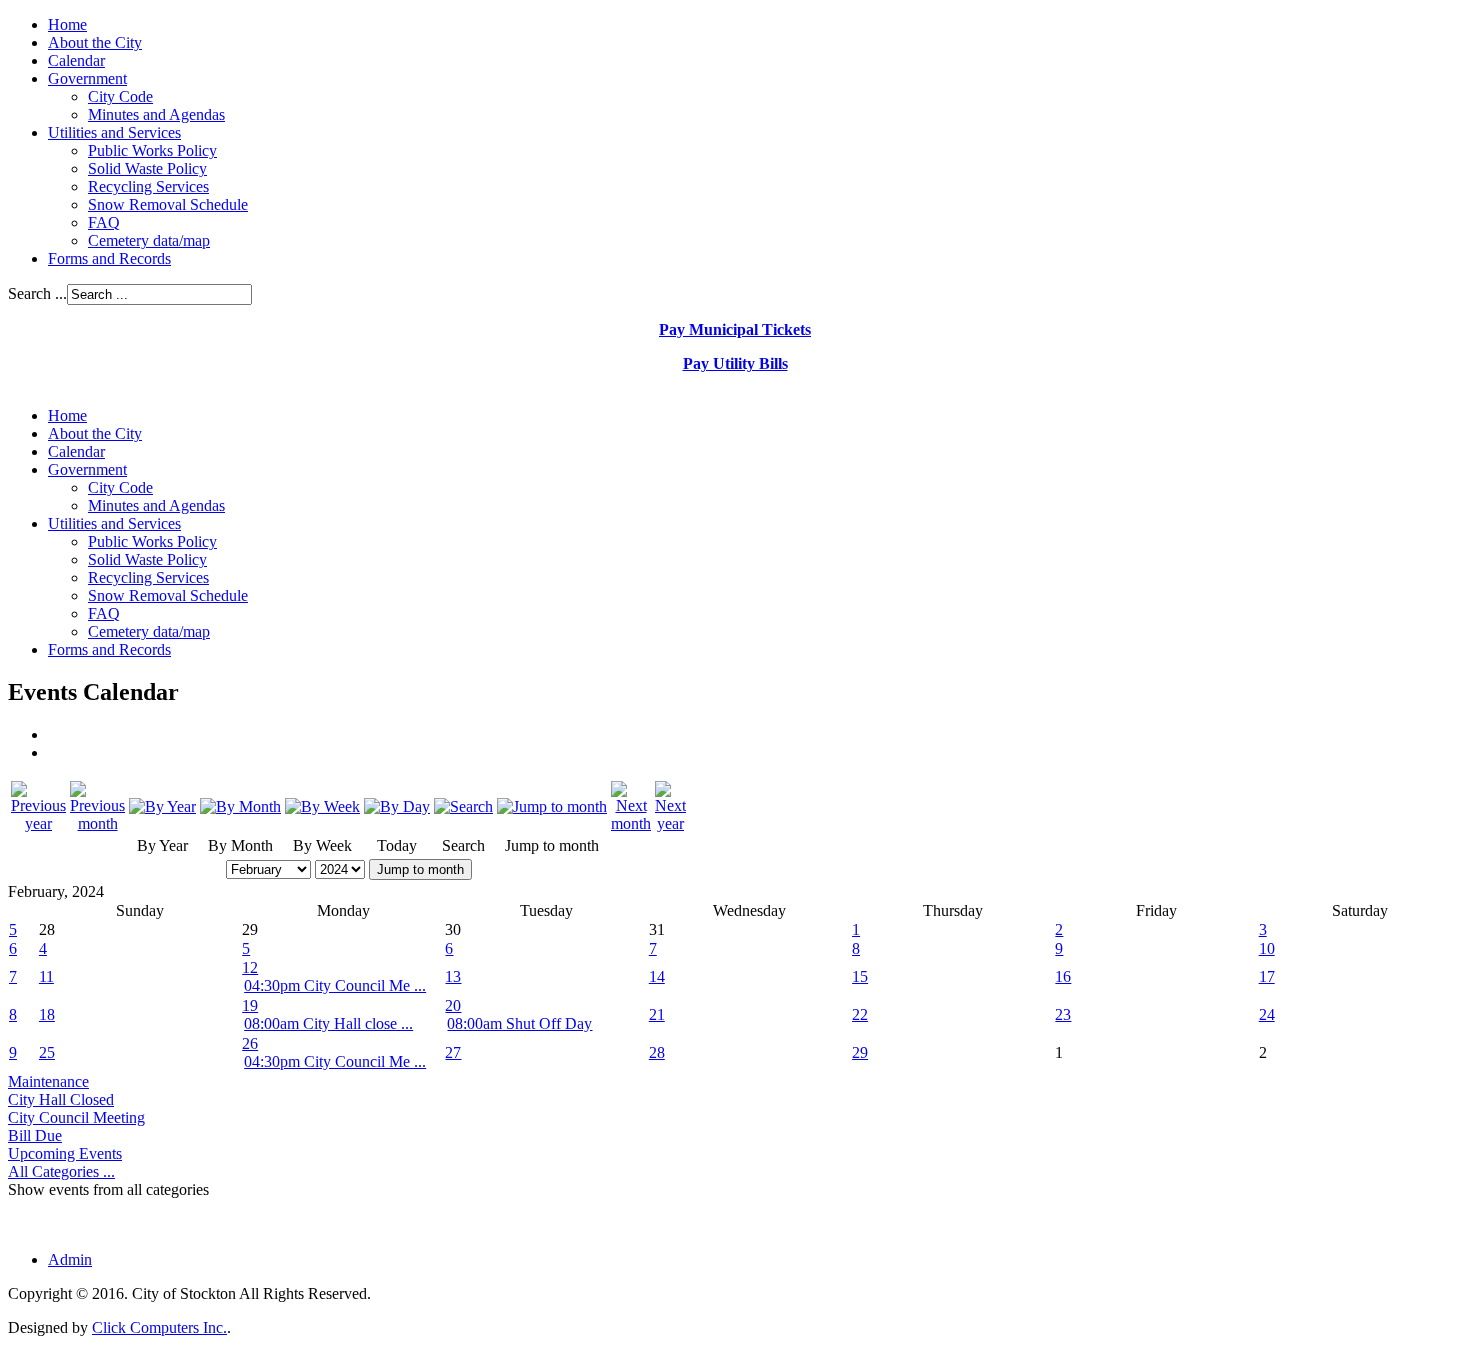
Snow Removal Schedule (168, 204)
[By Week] (322, 806)
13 (453, 976)
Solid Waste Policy (147, 168)
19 (250, 1005)
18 (47, 1014)
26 (250, 1043)
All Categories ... (61, 1171)
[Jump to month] (552, 806)
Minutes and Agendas (156, 114)
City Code (120, 96)
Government (87, 78)
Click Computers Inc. (159, 1327)
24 (1267, 1014)
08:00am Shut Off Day (519, 1023)
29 (860, 1052)
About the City (95, 42)
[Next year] (670, 823)
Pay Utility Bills (735, 363)
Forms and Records (109, 258)
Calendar (76, 60)
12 (250, 967)
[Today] (397, 806)
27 (453, 1052)
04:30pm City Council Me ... (335, 985)
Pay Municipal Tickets (735, 329)
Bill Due (35, 1135)
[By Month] (240, 806)
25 (47, 1052)
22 (860, 1014)
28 (657, 1052)
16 (1063, 976)
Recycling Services (148, 186)
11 (46, 976)
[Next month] (631, 823)
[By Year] (162, 806)
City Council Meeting (76, 1117)
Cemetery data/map (149, 240)
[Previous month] (97, 823)
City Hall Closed (61, 1099)
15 (860, 976)
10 (1267, 948)
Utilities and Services (114, 132)
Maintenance (48, 1081)
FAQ (104, 222)
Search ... (37, 293)
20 (453, 1005)
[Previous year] (38, 823)
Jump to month (420, 869)
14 (657, 976)
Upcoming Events (65, 1153)
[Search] (463, 806)
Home (67, 24)
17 (1267, 976)
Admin (70, 1259)
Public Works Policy (152, 150)
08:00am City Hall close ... (328, 1023)
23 (1063, 1014)
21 (657, 1014)
